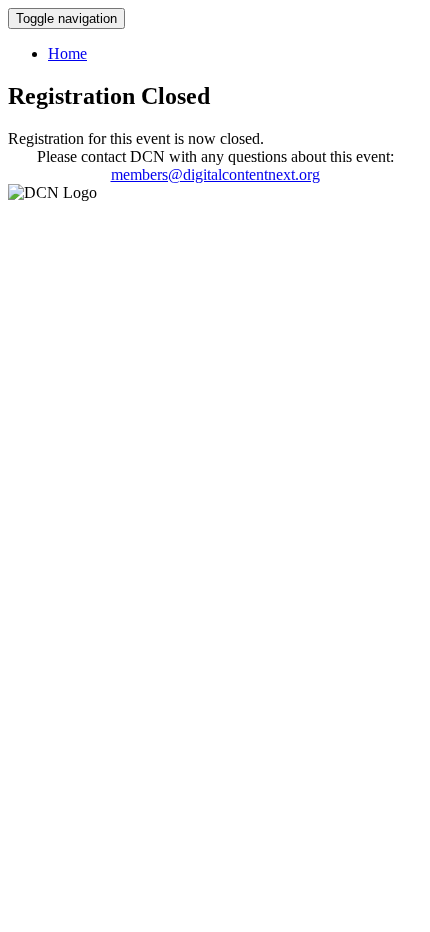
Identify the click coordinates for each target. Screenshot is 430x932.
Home (67, 53)
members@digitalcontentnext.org (215, 174)
